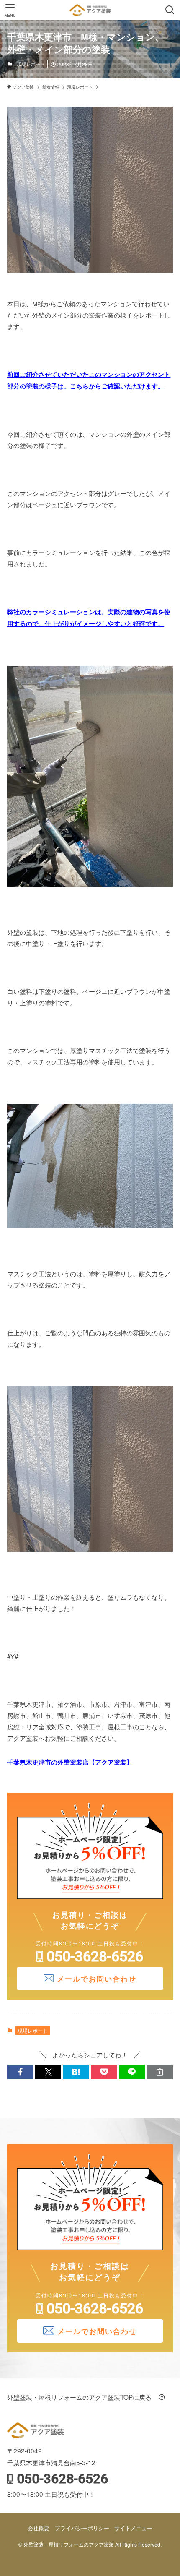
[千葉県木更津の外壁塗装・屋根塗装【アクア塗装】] (90, 10)
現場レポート (31, 64)
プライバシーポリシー (82, 2528)
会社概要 (39, 2528)
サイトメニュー (133, 2528)
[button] (20, 2072)
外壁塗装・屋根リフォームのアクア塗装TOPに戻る (82, 2397)
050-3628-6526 (95, 1956)
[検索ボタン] (170, 10)
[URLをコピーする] (160, 2072)
